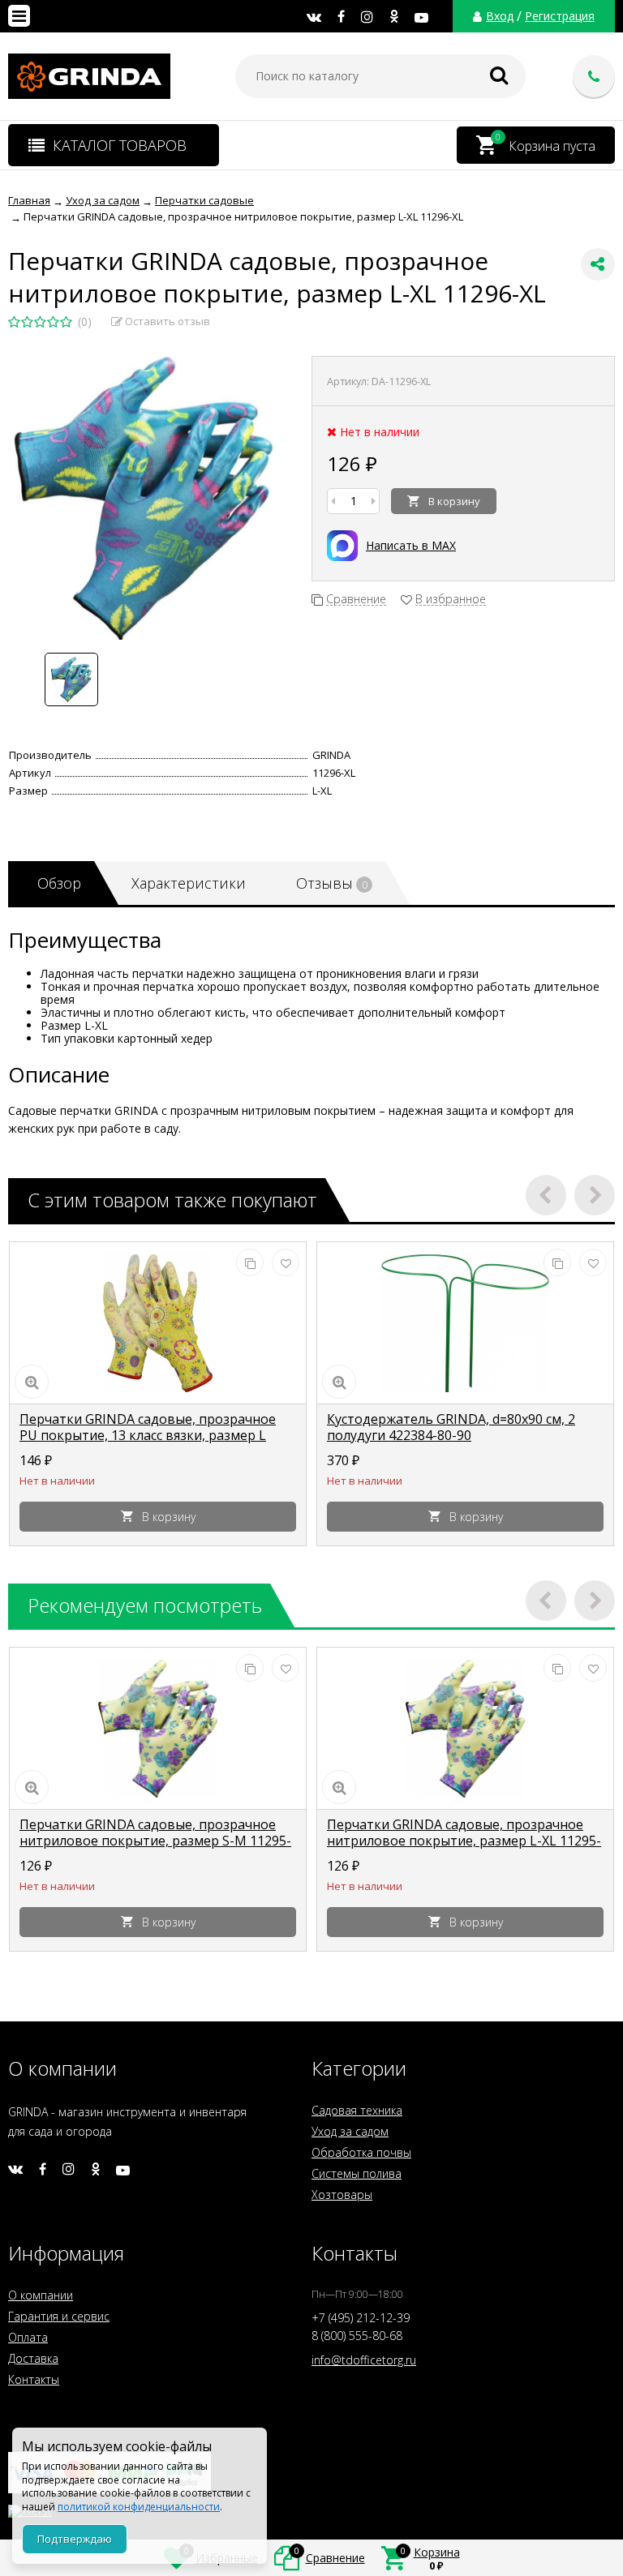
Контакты (34, 2379)
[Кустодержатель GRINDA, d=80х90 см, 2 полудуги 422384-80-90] (465, 1323)
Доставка (33, 2358)
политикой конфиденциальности (139, 2507)
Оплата (28, 2337)
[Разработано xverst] (311, 2507)
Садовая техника (357, 2110)
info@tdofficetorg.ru (364, 2360)
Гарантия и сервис (59, 2316)
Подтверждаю (75, 2539)
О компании (41, 2295)
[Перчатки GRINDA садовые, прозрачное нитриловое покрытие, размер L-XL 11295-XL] (465, 1729)
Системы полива (357, 2173)
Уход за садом (350, 2131)
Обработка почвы (361, 2152)
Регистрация (560, 16)
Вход (500, 16)
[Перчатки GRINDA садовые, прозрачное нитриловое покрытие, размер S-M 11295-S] (158, 1729)
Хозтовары (342, 2195)
